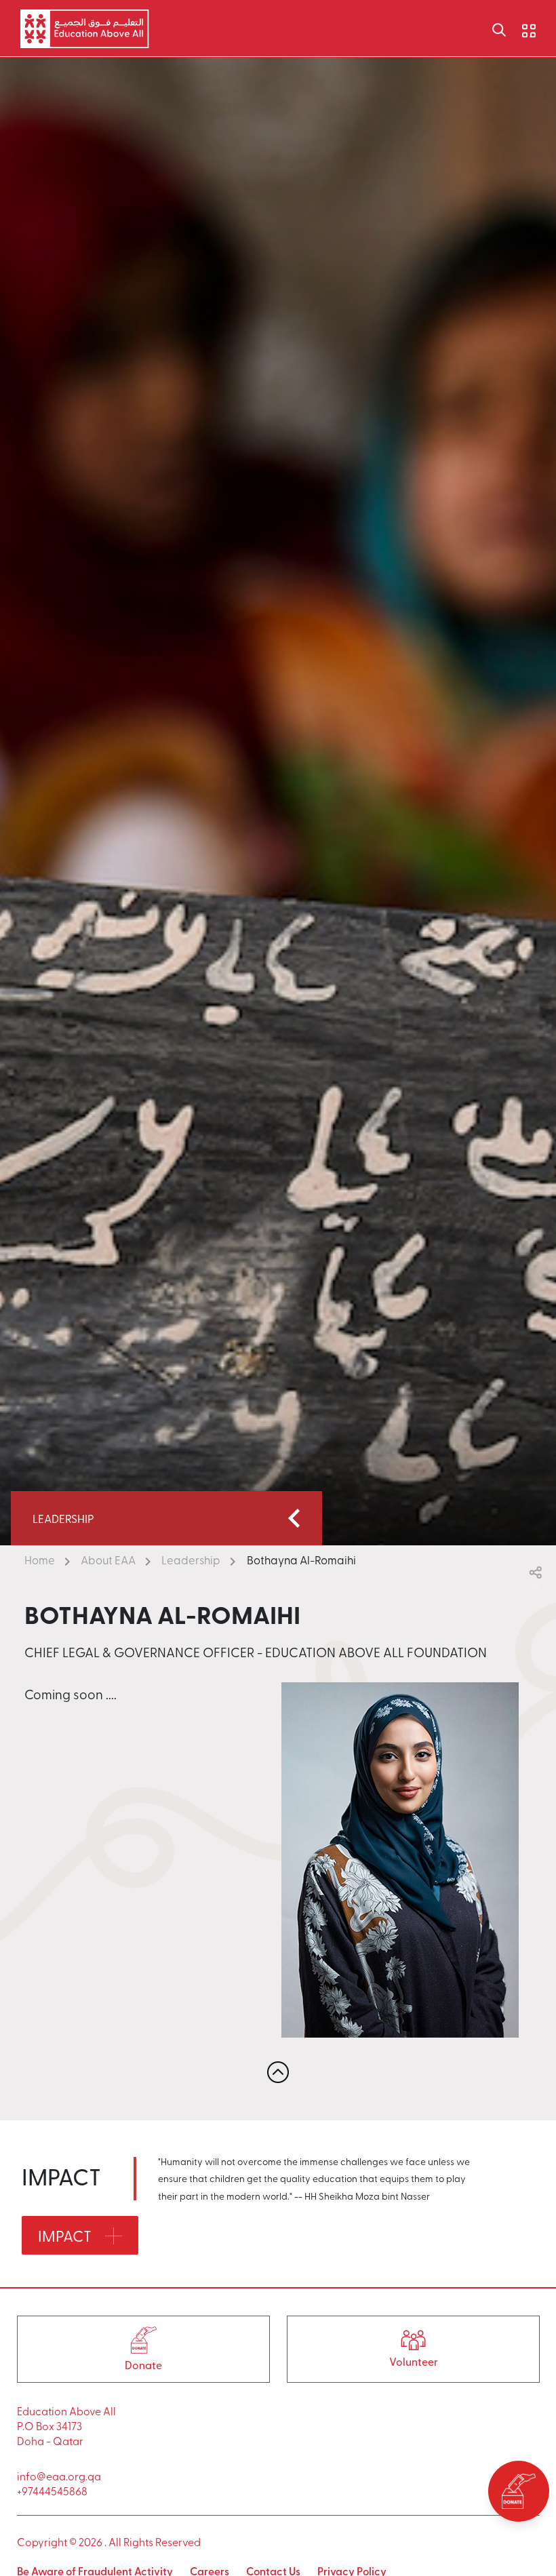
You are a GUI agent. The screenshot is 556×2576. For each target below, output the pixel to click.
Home (40, 1560)
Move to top (278, 2072)
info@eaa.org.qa (59, 2476)
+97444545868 (52, 2491)
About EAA (108, 1560)
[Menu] (519, 28)
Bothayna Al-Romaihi (301, 1560)
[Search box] (499, 28)
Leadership (191, 1560)
